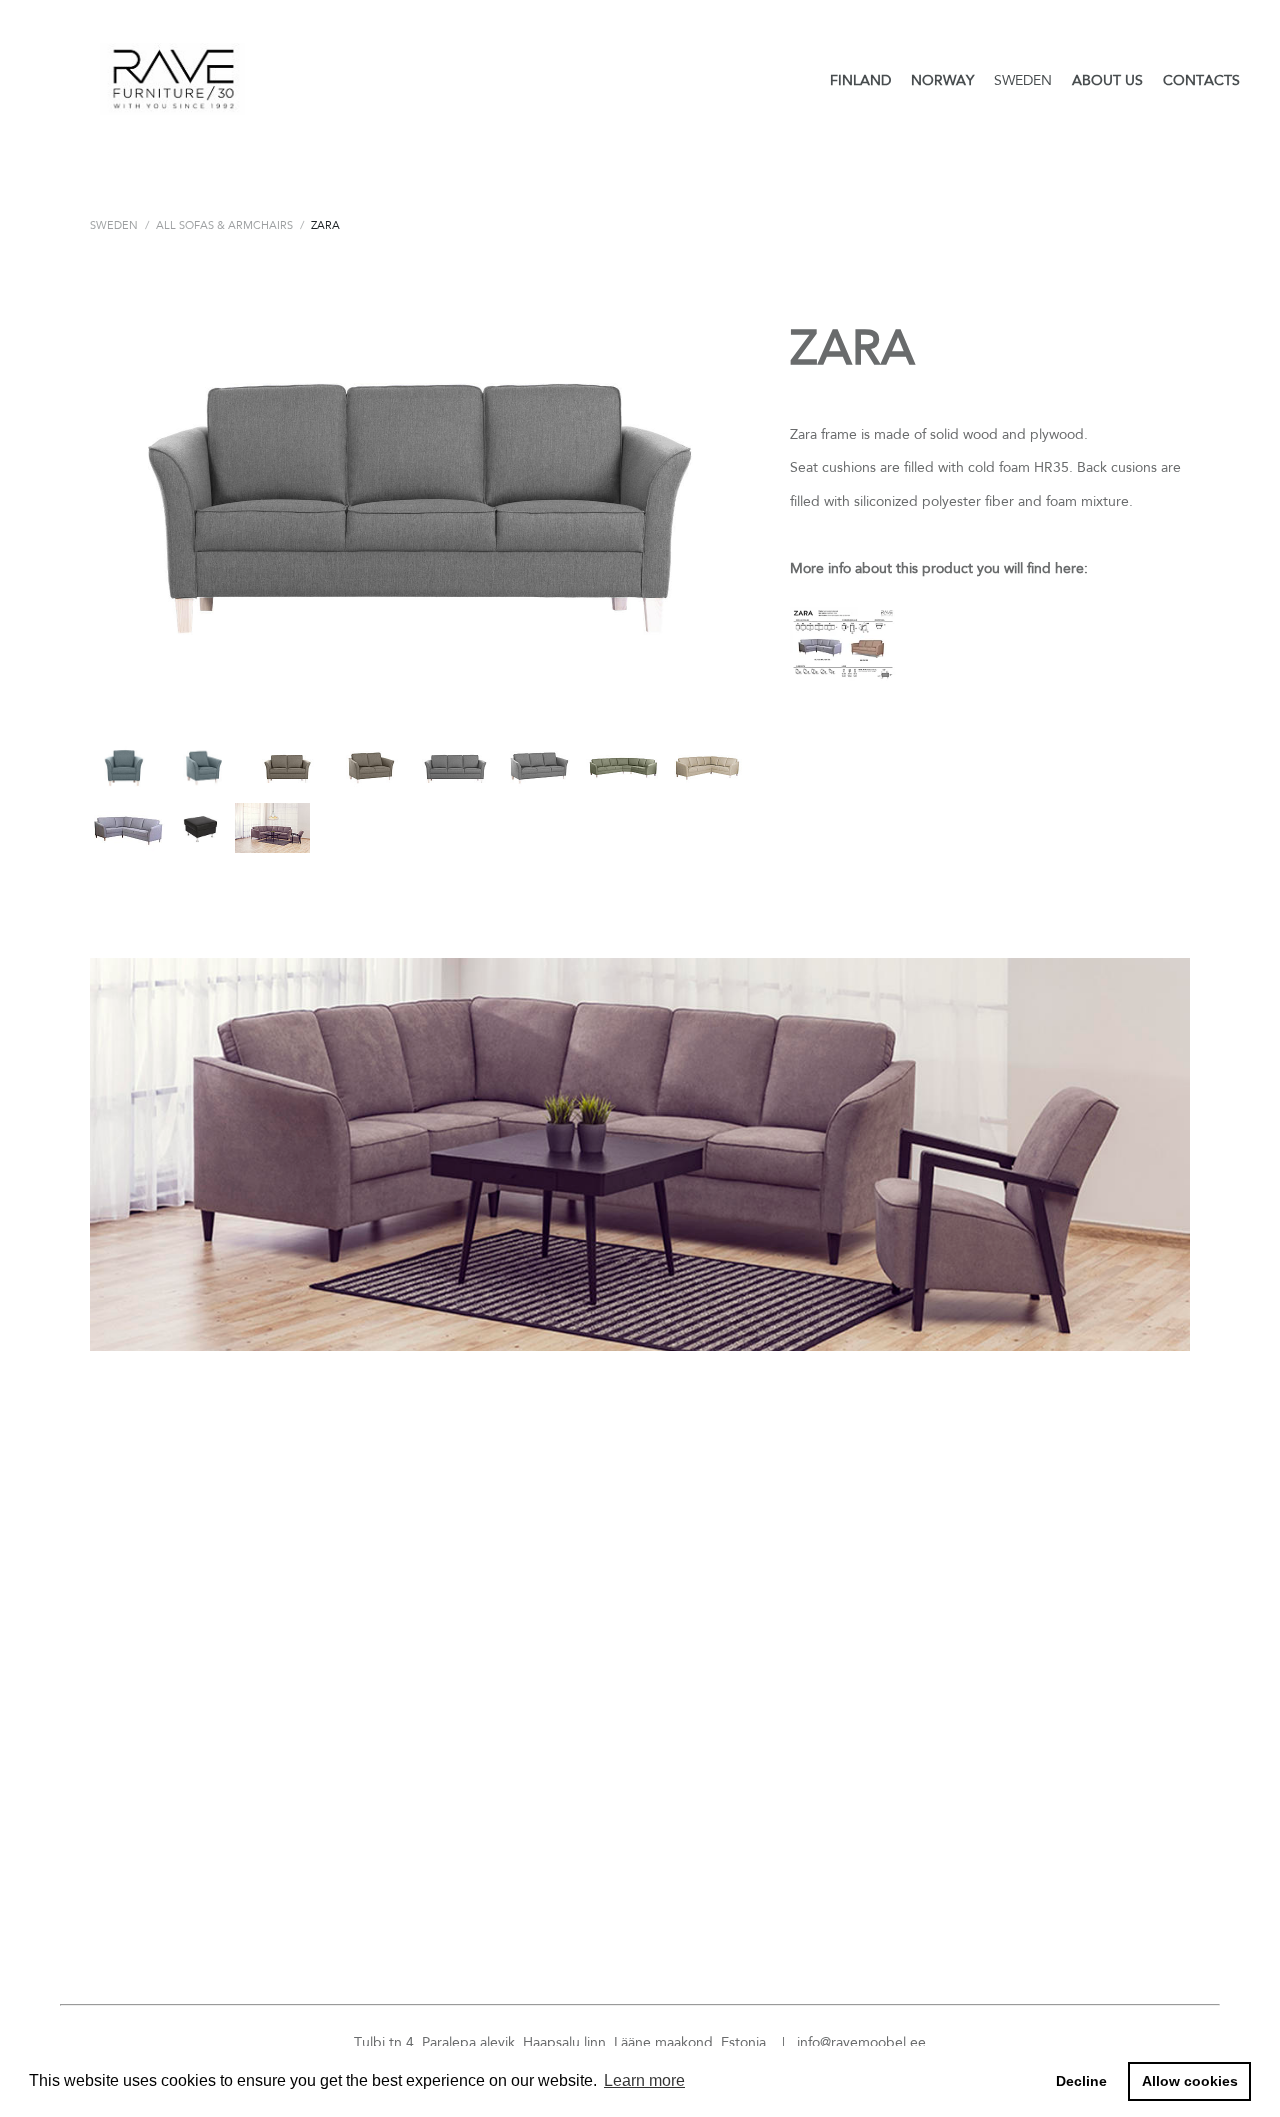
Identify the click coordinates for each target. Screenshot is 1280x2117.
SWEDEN (1023, 80)
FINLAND (860, 80)
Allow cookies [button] (1190, 2081)
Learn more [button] (644, 2080)
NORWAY (942, 80)
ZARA (325, 225)
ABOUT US (1107, 80)
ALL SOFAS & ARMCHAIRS (224, 225)
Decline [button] (1081, 2081)
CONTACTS (1201, 80)
